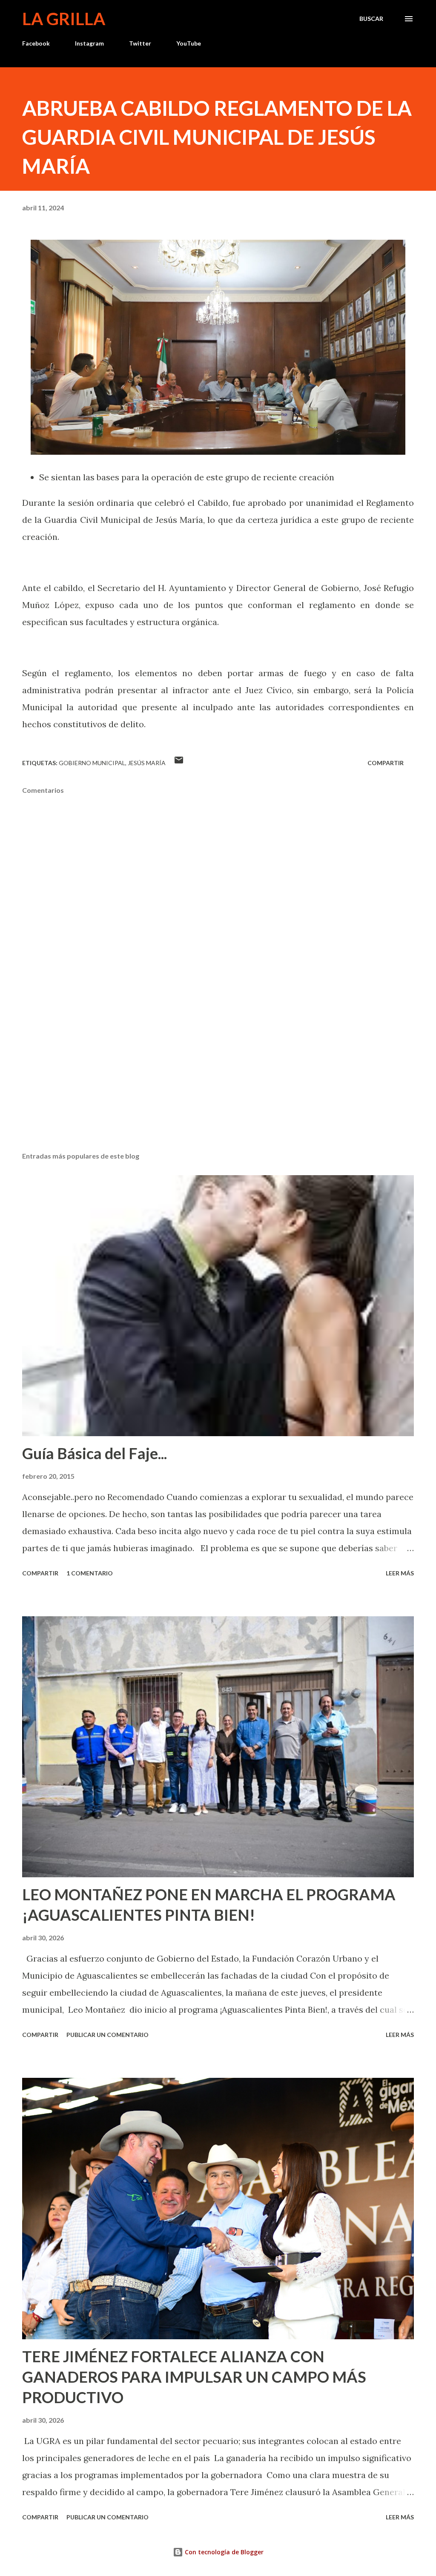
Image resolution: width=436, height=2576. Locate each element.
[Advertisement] (218, 1079)
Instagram (89, 43)
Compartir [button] (386, 763)
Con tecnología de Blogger (223, 2552)
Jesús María (147, 763)
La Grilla (64, 19)
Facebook (36, 43)
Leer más (400, 1573)
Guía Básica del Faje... (95, 1453)
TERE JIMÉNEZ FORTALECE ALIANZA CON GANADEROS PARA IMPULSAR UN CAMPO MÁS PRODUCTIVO (194, 2377)
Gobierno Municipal (92, 763)
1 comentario (90, 1573)
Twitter (140, 43)
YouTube (189, 43)
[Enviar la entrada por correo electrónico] (179, 763)
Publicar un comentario (108, 2035)
